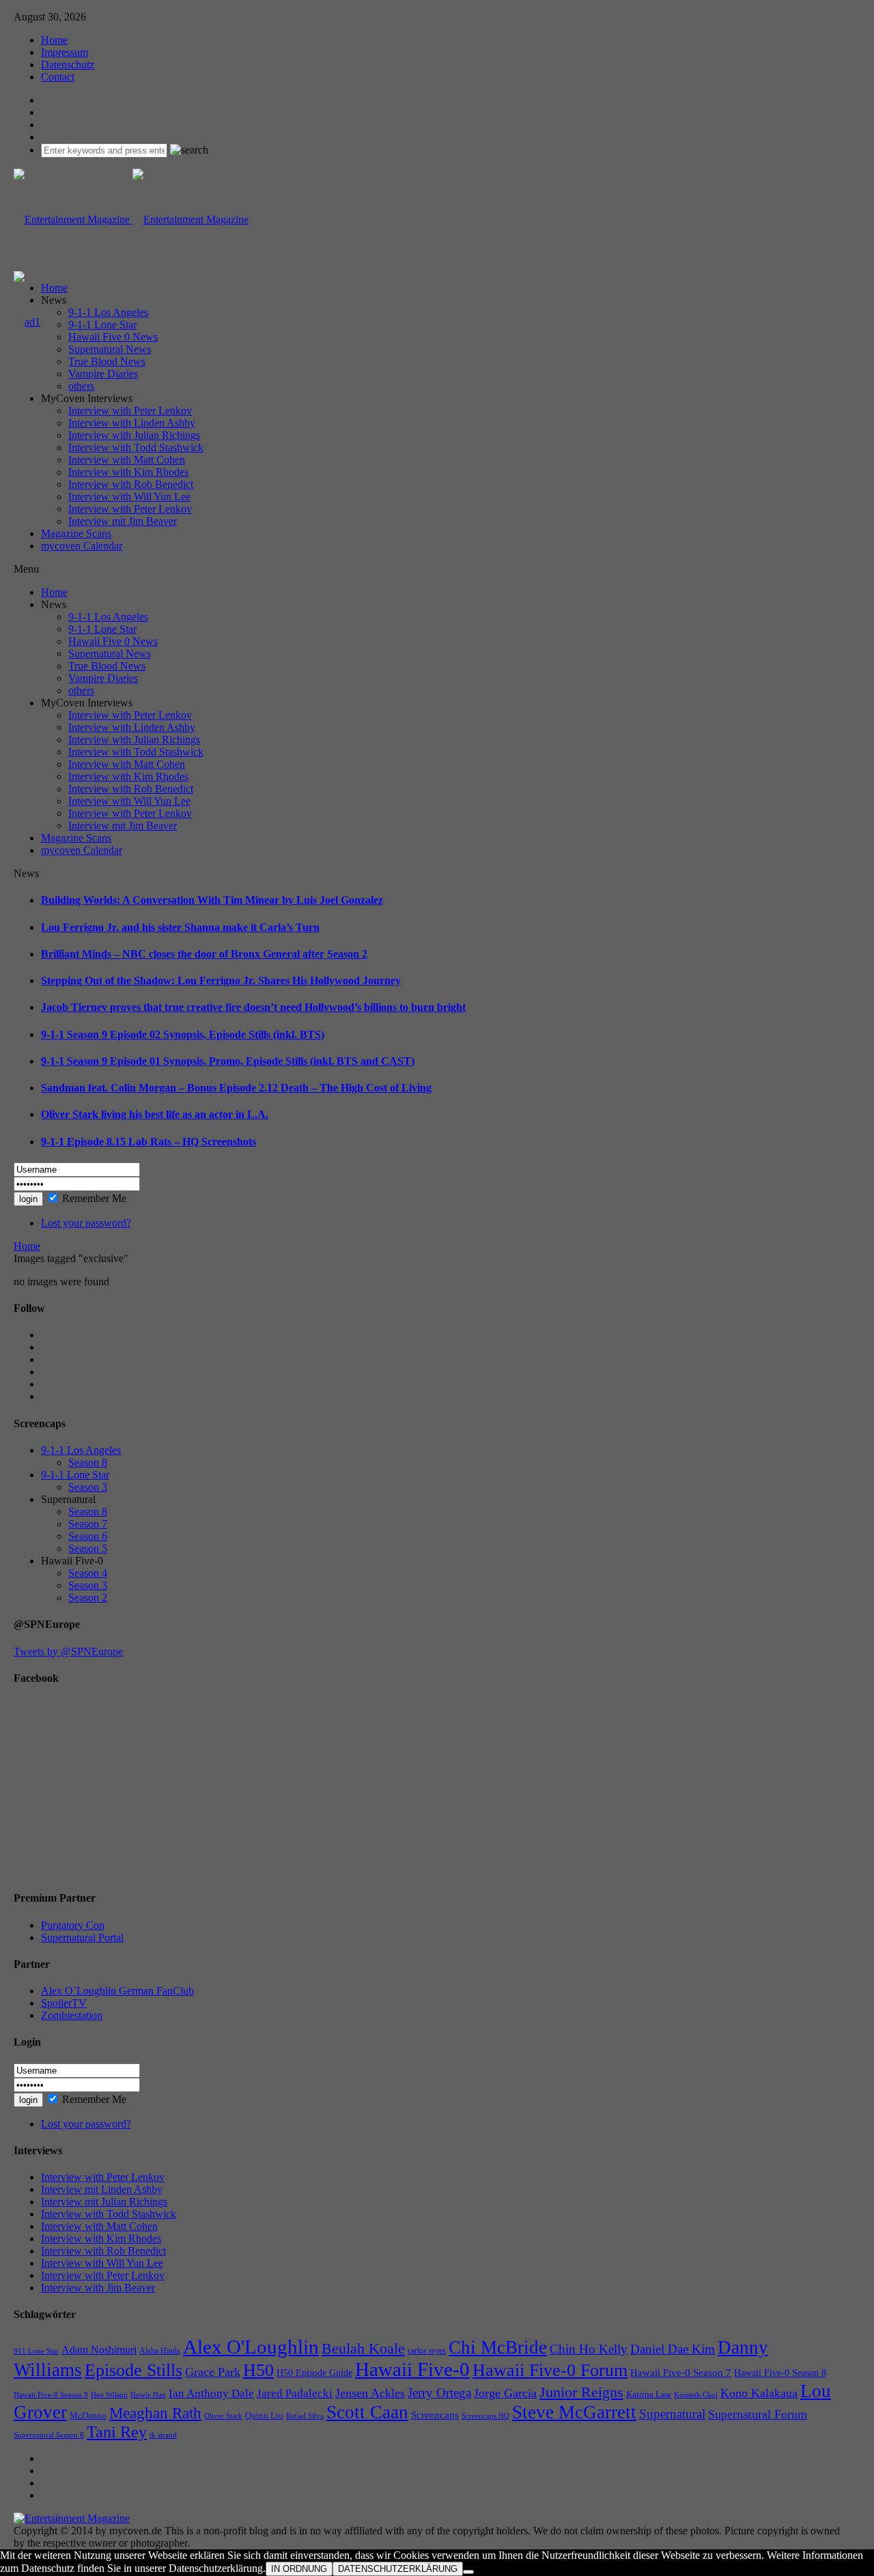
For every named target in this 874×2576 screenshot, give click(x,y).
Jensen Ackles (370, 2393)
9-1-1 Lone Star (102, 325)
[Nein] (468, 2572)
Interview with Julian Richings (134, 435)
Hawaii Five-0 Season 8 (780, 2373)
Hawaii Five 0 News (113, 337)
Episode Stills (133, 2370)
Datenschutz (68, 65)
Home (54, 40)
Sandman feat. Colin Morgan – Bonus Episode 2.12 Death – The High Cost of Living (236, 1088)
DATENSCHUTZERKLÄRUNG (398, 2569)
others (81, 386)
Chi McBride (498, 2347)
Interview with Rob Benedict (131, 484)
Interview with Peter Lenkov (130, 411)
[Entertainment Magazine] (131, 219)
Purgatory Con (73, 1925)
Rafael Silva (305, 2416)
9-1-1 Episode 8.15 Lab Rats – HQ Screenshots (149, 1142)
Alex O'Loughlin (251, 2347)
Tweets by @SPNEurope (68, 1651)
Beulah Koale (363, 2348)
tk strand (163, 2435)
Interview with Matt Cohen (127, 460)
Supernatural (672, 2414)
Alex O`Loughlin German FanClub (117, 1991)
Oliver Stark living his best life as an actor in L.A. (155, 1114)
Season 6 (88, 1536)
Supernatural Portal (82, 1937)
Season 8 (88, 1462)
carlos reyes (427, 2351)
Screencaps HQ (485, 2416)
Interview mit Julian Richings (104, 2202)
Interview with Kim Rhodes (128, 472)
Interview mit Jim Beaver (123, 521)
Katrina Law (649, 2394)
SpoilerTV (64, 2003)
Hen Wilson (109, 2395)
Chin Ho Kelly (589, 2349)
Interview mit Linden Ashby (102, 2189)
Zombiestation (72, 2015)
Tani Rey (117, 2432)
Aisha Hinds (160, 2351)
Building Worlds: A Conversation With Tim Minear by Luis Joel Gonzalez (212, 900)
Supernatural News (110, 349)
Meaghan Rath (155, 2413)
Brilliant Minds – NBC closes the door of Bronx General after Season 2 (204, 954)
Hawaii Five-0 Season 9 (51, 2395)
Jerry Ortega (439, 2393)
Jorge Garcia (505, 2393)
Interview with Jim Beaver (98, 2288)
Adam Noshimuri (99, 2350)
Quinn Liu (264, 2415)
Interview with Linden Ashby (132, 423)
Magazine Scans (76, 533)
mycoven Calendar (82, 546)
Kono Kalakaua (759, 2393)
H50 (258, 2370)
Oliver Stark (223, 2416)
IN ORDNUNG (299, 2569)
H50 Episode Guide (314, 2373)
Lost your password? (86, 1223)
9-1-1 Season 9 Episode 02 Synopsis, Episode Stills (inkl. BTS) (183, 1034)
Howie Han (148, 2395)
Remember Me (94, 1198)
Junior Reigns (581, 2392)
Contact (58, 77)
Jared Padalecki (295, 2393)
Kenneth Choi (696, 2394)
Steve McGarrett (574, 2412)
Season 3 (88, 1487)
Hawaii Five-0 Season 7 (681, 2373)
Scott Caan (367, 2412)
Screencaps (435, 2415)
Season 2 (88, 1598)
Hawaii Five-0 (412, 2369)
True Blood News (107, 361)
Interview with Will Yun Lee (129, 497)
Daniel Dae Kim (673, 2349)
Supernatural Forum (758, 2414)
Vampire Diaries (103, 374)
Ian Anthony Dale (211, 2393)
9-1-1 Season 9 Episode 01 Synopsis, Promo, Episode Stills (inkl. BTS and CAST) (228, 1061)
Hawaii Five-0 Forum (550, 2370)
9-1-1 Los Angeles (108, 312)
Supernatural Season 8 (49, 2435)
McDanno (88, 2415)
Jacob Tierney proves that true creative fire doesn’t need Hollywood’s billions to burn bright (253, 1007)
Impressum (65, 52)
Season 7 (88, 1524)
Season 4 (88, 1573)
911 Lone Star (36, 2351)
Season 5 (88, 1548)
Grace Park (213, 2372)
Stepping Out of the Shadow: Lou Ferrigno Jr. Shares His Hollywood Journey (221, 981)
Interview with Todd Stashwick (136, 447)
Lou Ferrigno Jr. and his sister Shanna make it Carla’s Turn (180, 927)
